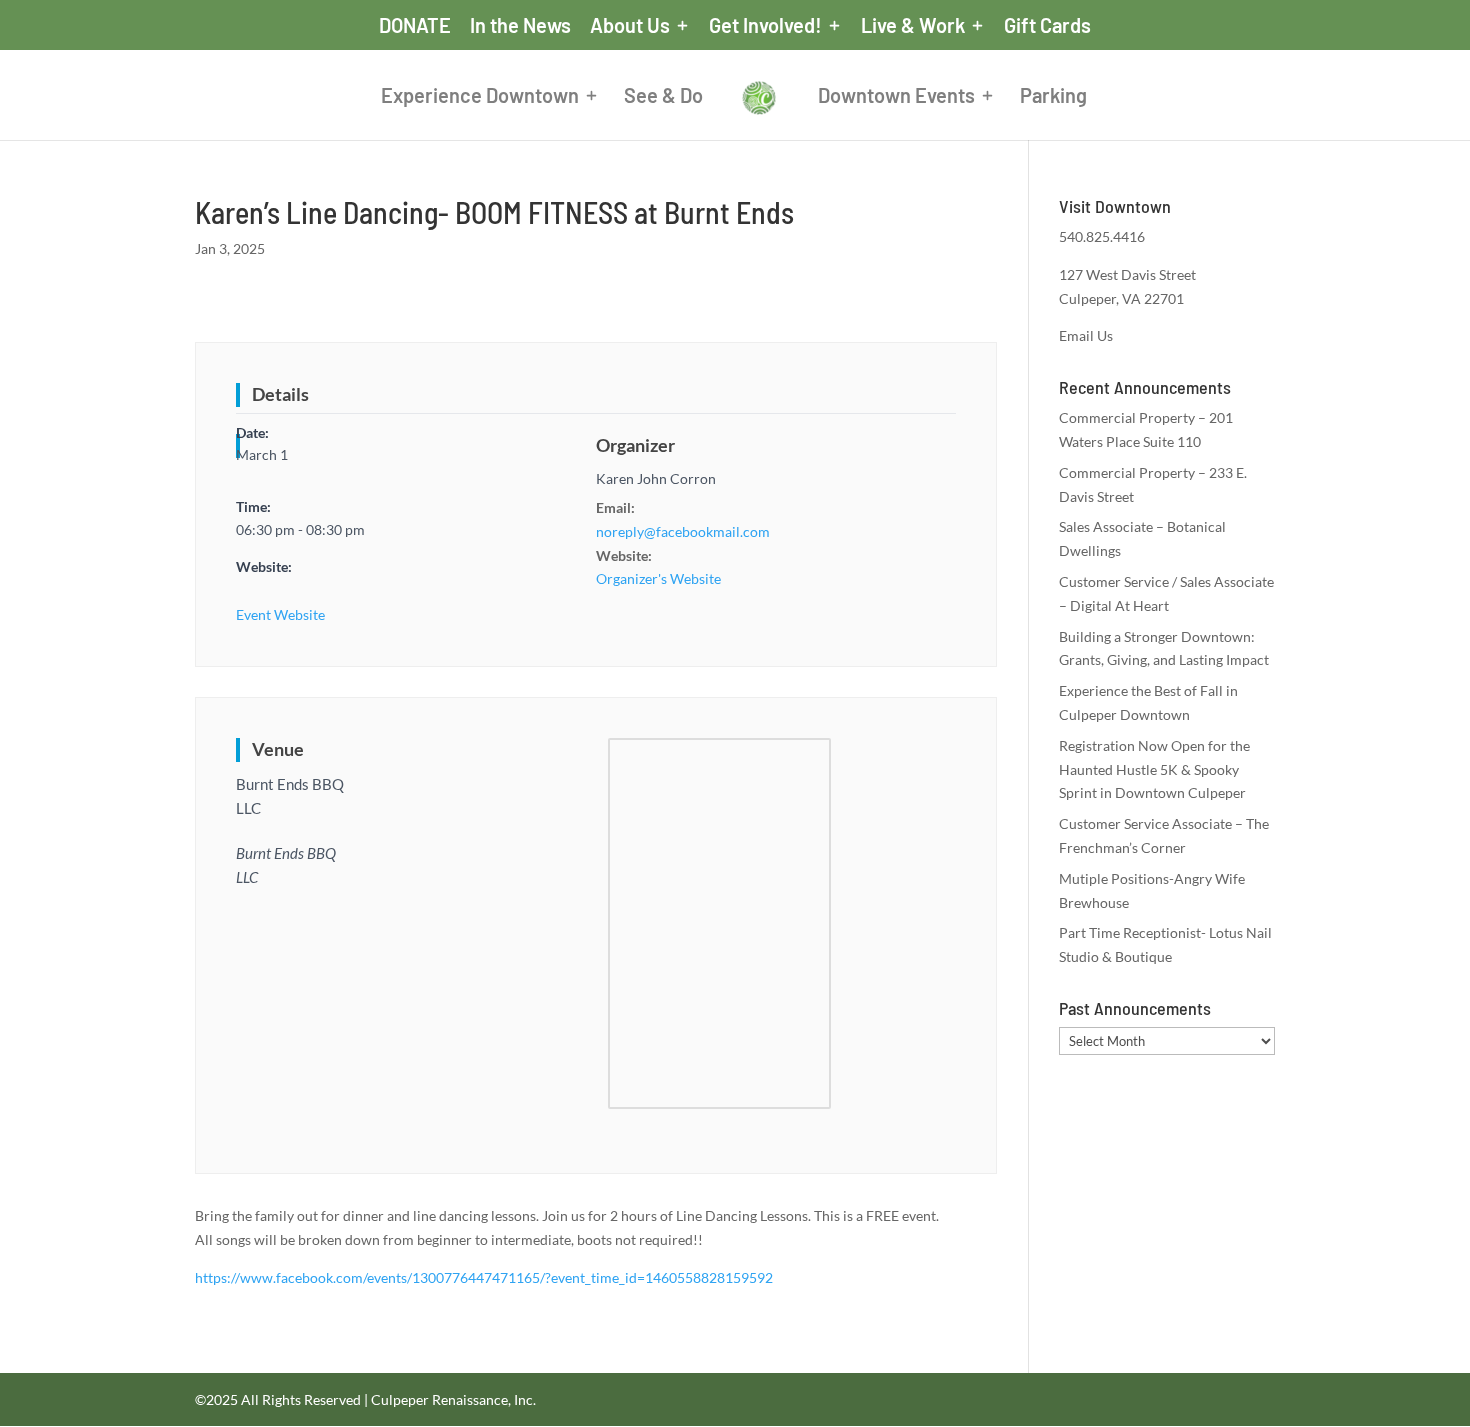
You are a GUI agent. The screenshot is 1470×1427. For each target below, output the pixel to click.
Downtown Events (896, 97)
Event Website (280, 614)
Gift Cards (1047, 26)
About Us (630, 26)
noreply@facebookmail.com (683, 531)
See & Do (663, 97)
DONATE (415, 26)
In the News (520, 26)
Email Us (1086, 335)
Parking (1053, 97)
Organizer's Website (658, 578)
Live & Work (913, 26)
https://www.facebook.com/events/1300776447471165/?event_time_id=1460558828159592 (484, 1277)
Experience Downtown (480, 97)
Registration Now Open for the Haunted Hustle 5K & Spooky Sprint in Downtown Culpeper (1154, 769)
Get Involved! (765, 26)
